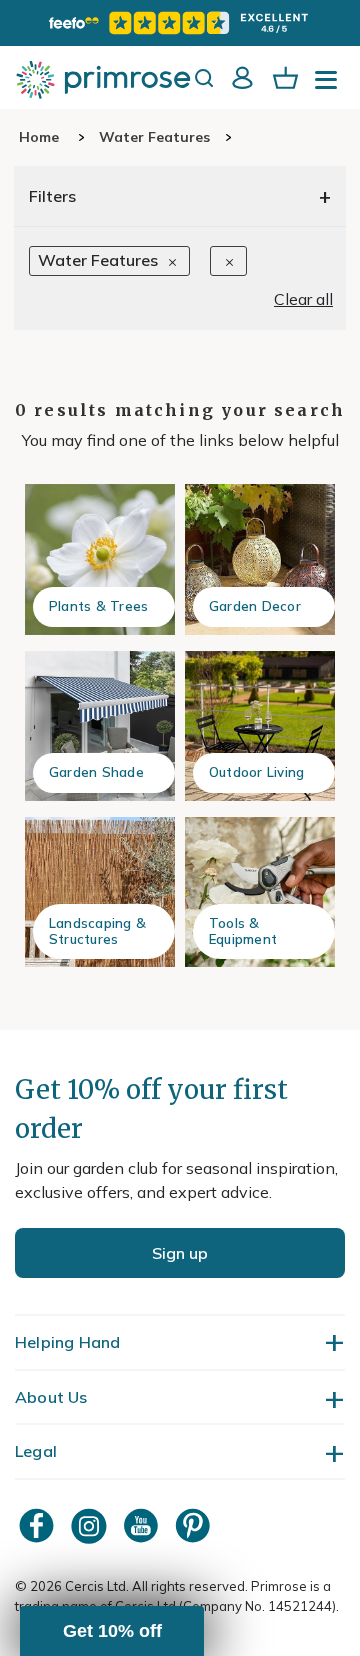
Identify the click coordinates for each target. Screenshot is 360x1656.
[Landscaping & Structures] (100, 892)
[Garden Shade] (100, 726)
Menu (330, 86)
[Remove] (228, 260)
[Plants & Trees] (100, 559)
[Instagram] (91, 1525)
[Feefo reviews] (180, 23)
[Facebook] (39, 1525)
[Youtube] (143, 1525)
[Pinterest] (195, 1525)
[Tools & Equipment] (260, 892)
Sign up (180, 1253)
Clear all (303, 299)
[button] (112, 1631)
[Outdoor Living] (260, 726)
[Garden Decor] (260, 559)
